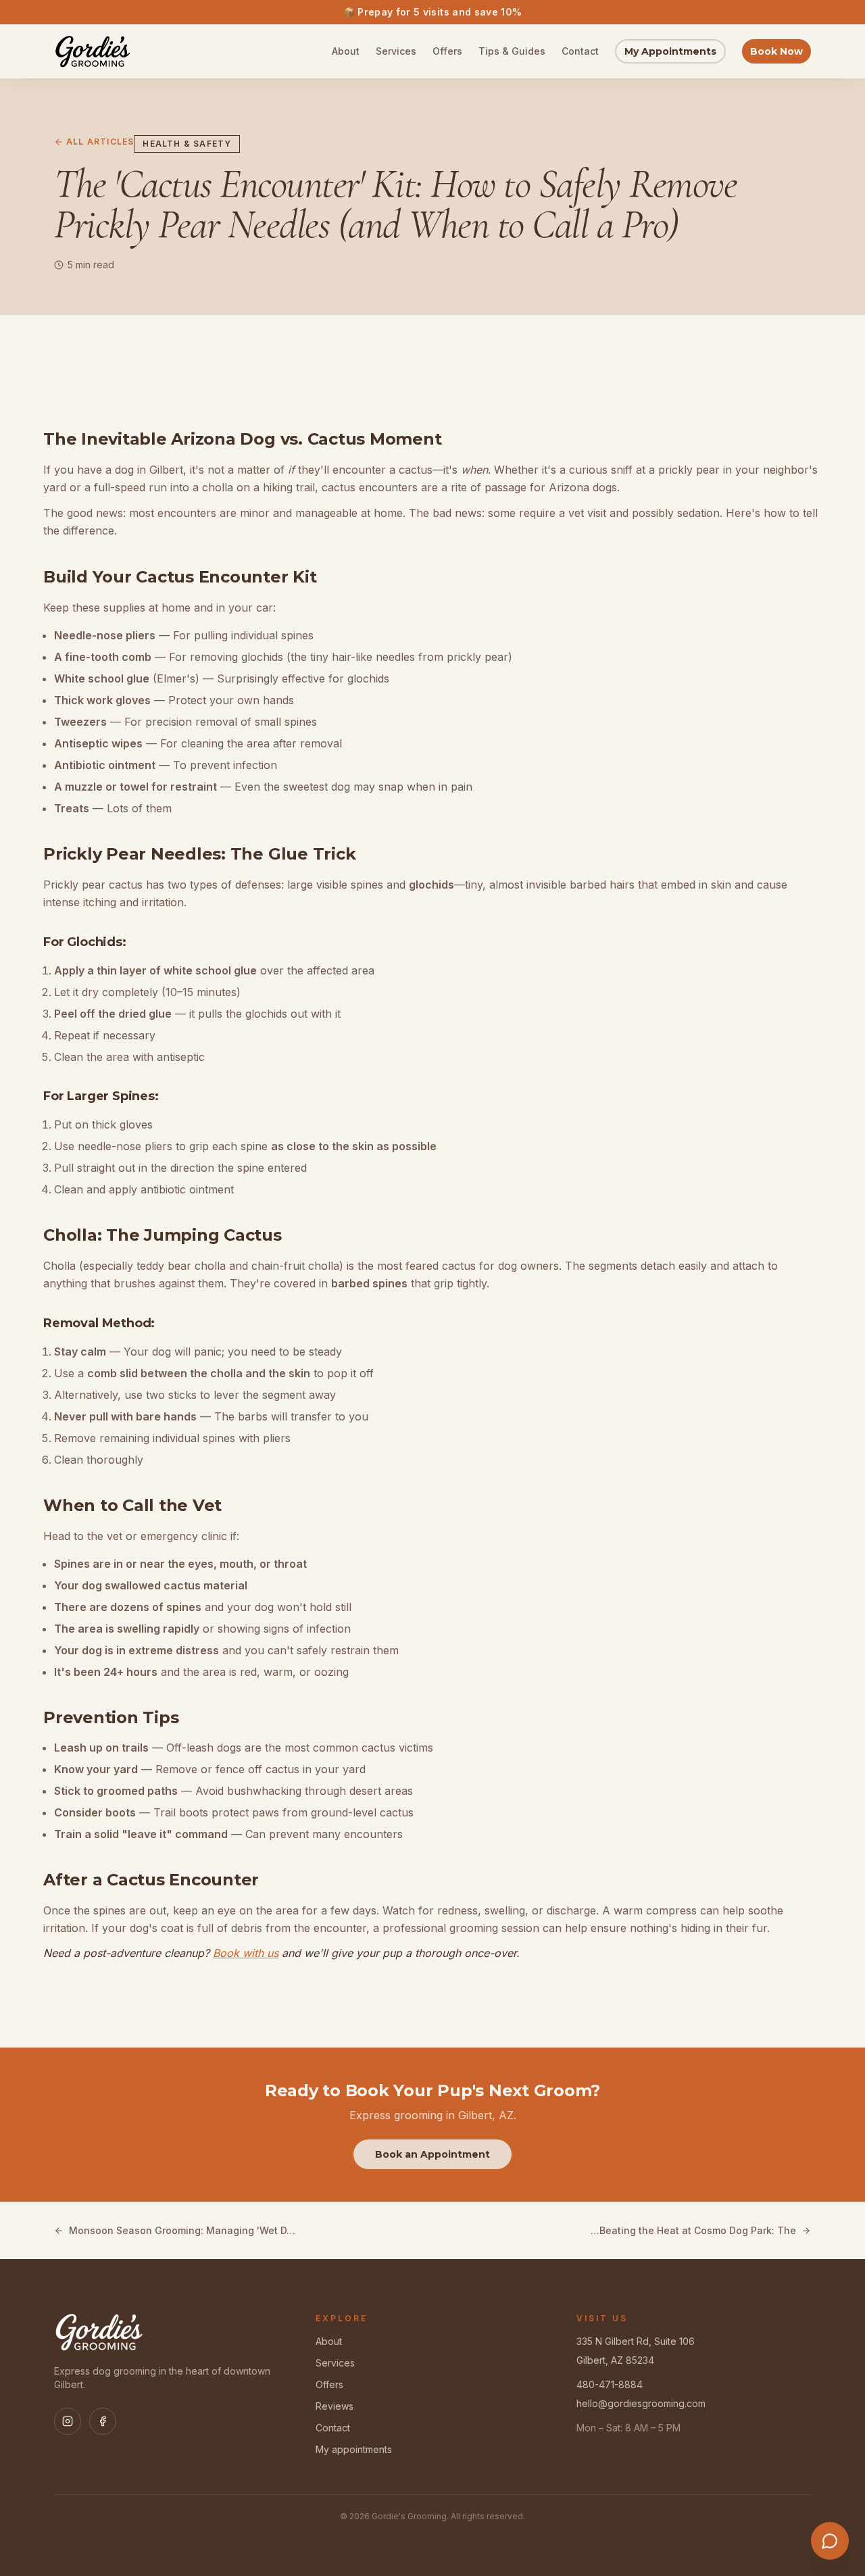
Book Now (776, 51)
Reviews (335, 2406)
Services (396, 51)
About (346, 51)
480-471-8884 (610, 2384)
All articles (100, 142)
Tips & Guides (512, 51)
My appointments (354, 2449)
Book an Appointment (432, 2154)
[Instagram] (68, 2421)
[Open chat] (830, 2541)
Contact (580, 51)
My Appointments (670, 51)
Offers (447, 51)
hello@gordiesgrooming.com (641, 2403)
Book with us (246, 1953)
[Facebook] (103, 2421)
